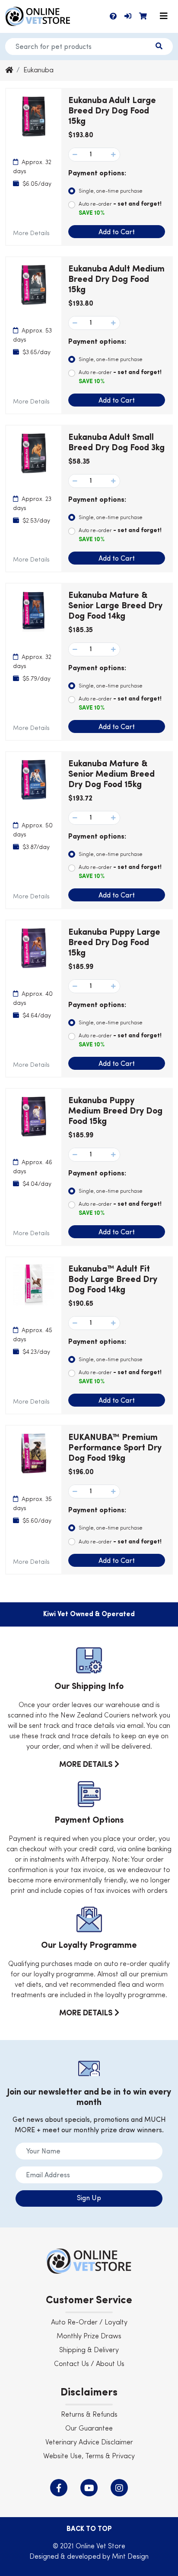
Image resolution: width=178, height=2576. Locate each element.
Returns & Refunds (89, 2415)
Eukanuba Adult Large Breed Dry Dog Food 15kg (112, 111)
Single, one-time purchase (111, 191)
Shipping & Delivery (89, 2350)
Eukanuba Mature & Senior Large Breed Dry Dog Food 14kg (115, 606)
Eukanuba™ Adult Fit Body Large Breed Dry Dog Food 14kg (113, 1280)
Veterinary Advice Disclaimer (89, 2443)
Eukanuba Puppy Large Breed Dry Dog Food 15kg (114, 943)
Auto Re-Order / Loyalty (89, 2323)
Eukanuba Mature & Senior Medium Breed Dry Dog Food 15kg (111, 775)
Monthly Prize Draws (89, 2337)
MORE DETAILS (87, 1765)
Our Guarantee (89, 2429)
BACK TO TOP (89, 2529)
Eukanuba (38, 71)
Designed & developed (66, 2557)
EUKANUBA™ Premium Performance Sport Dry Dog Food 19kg (115, 1448)
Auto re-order (120, 208)
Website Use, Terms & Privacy (89, 2457)
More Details (31, 233)
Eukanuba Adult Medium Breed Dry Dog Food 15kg (116, 280)
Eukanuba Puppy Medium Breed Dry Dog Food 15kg (115, 1111)
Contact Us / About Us (89, 2364)
